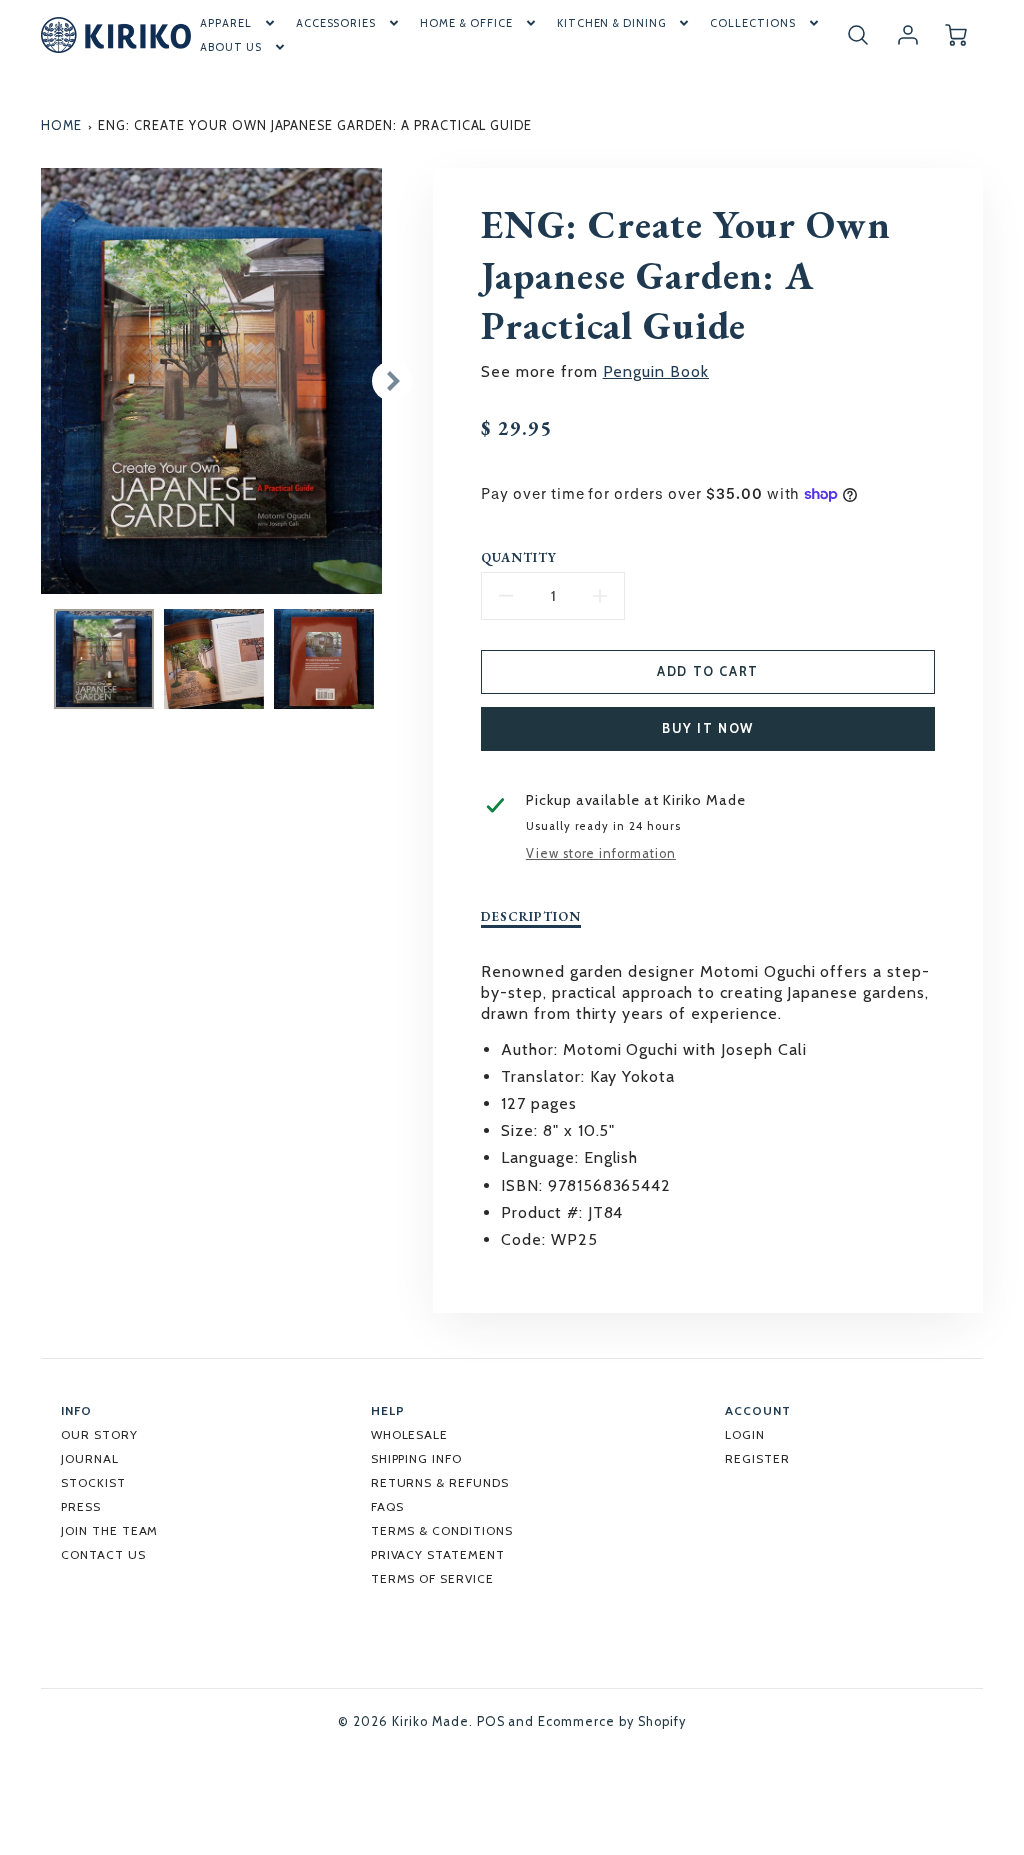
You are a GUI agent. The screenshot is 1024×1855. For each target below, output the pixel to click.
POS (491, 1721)
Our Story (99, 1434)
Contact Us (103, 1554)
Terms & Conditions (442, 1530)
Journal (90, 1458)
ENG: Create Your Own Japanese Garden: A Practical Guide (315, 125)
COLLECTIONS (753, 23)
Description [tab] (531, 917)
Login (745, 1434)
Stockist (93, 1482)
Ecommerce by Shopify (611, 1721)
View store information (601, 853)
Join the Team (109, 1530)
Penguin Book (656, 371)
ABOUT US (231, 47)
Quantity (519, 558)
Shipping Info (416, 1458)
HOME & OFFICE (466, 23)
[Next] (392, 381)
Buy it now (708, 728)
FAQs (387, 1506)
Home (61, 125)
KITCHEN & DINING (611, 23)
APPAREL (226, 23)
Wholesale (410, 1434)
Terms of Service (432, 1578)
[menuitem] (239, 23)
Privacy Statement (438, 1554)
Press (81, 1506)
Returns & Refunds (440, 1482)
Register (757, 1458)
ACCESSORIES (336, 23)
